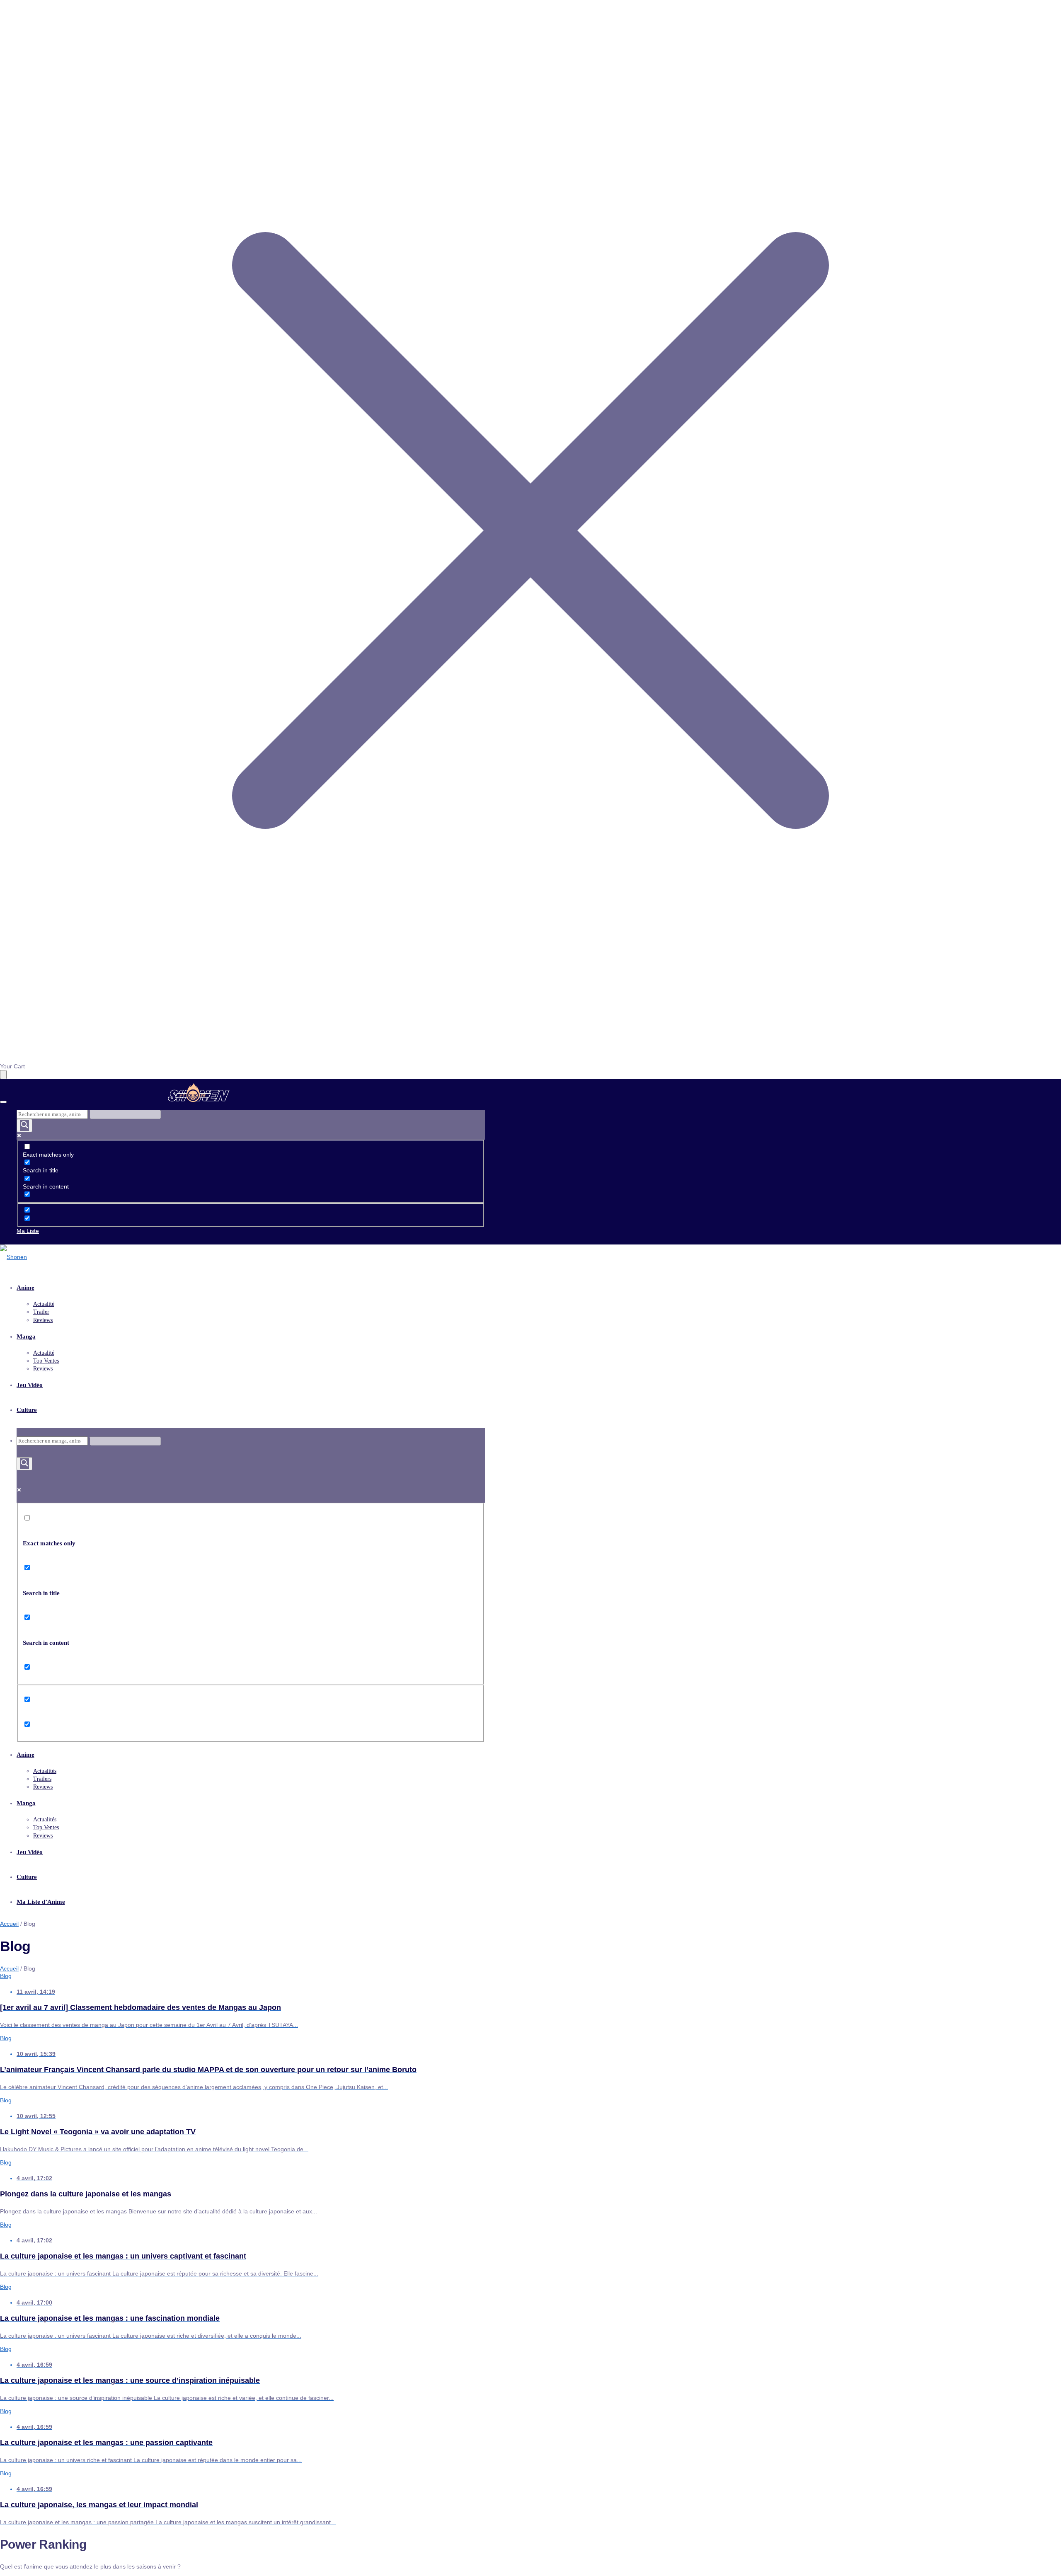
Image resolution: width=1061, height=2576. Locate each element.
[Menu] (3, 1102)
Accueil (9, 1924)
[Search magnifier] (24, 1126)
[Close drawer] (3, 1075)
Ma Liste (28, 1231)
